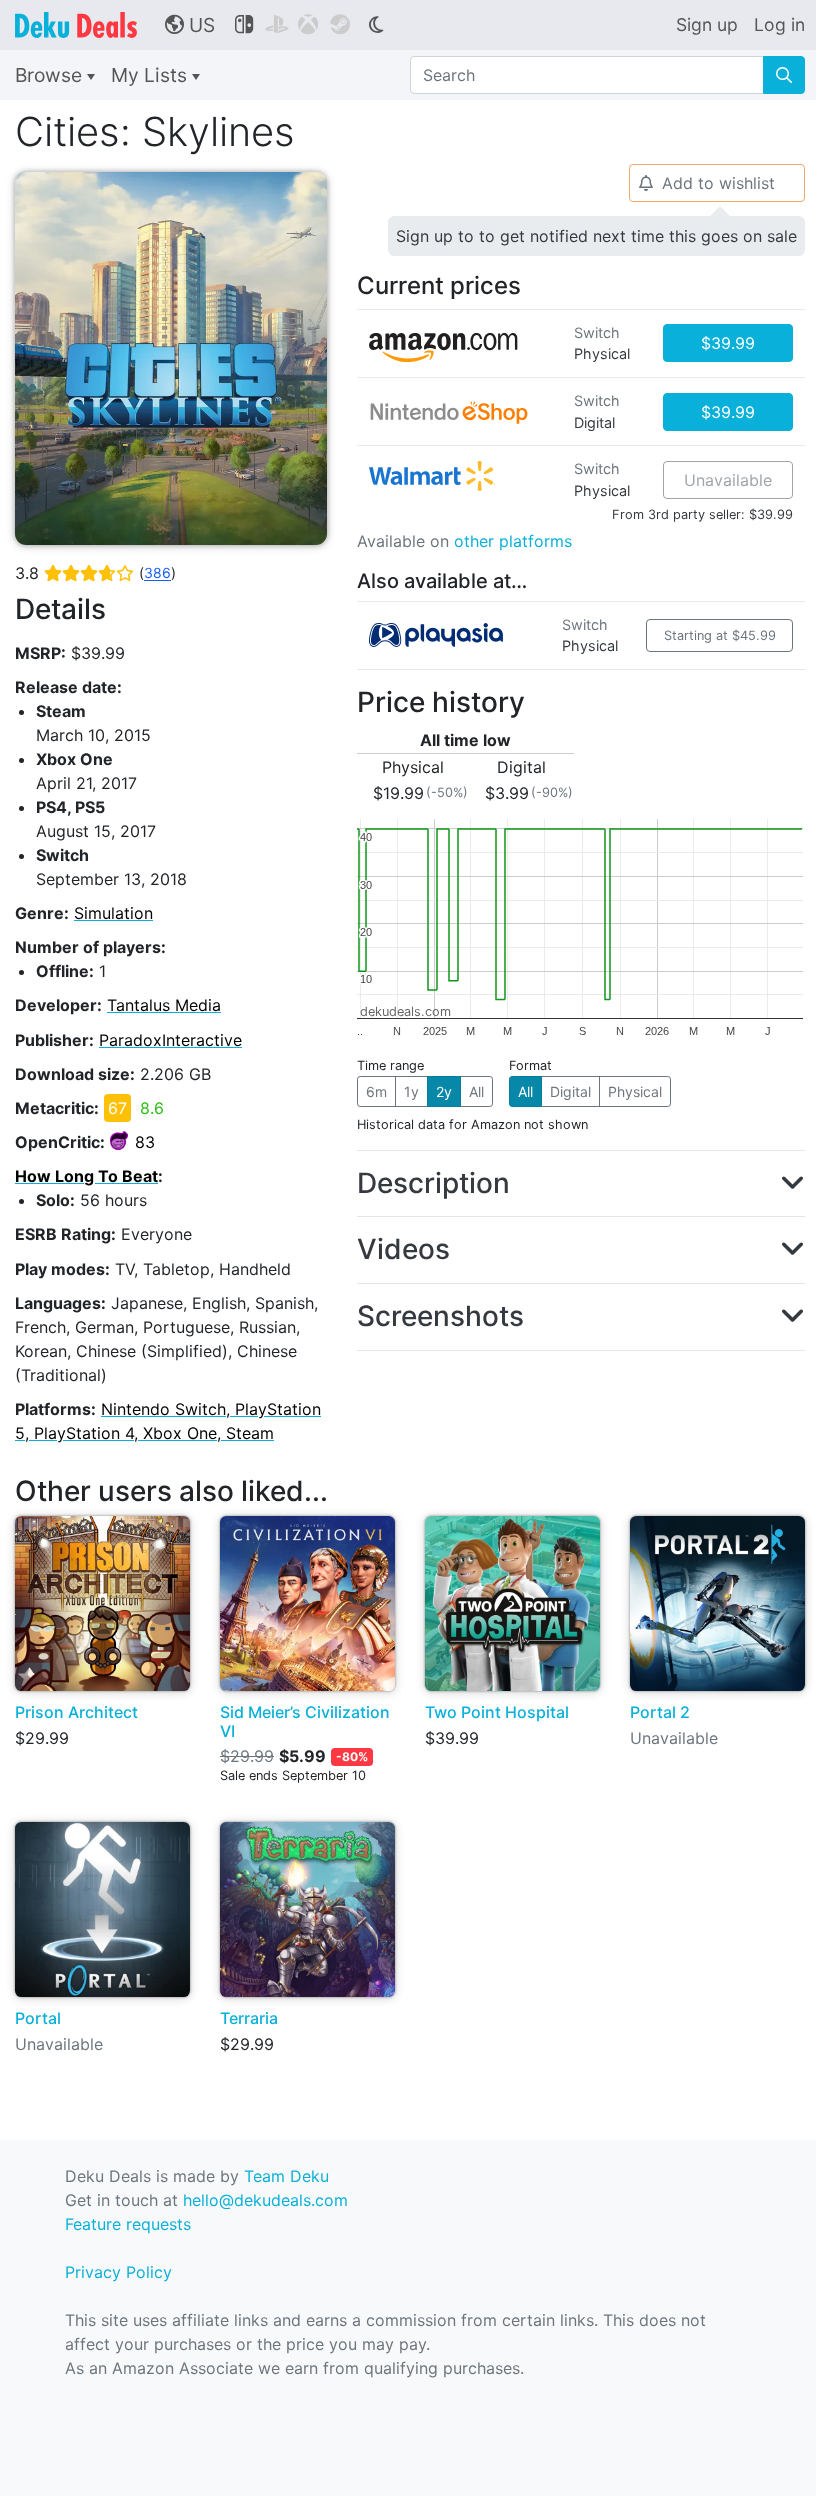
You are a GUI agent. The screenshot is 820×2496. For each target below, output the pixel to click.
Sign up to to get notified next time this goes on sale (596, 236)
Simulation (113, 913)
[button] (581, 1184)
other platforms (513, 541)
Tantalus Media (164, 1005)
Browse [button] (51, 75)
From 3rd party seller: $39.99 (702, 514)
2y (444, 1091)
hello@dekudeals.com (265, 2200)
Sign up (707, 24)
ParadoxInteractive (170, 1040)
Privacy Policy (118, 2272)
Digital (570, 1091)
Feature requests (128, 2224)
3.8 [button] (95, 573)
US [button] (190, 25)
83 (145, 1142)
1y (411, 1091)
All (476, 1091)
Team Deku (286, 2176)
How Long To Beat (86, 1176)
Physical (635, 1091)
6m (376, 1091)
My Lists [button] (151, 75)
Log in (779, 24)
